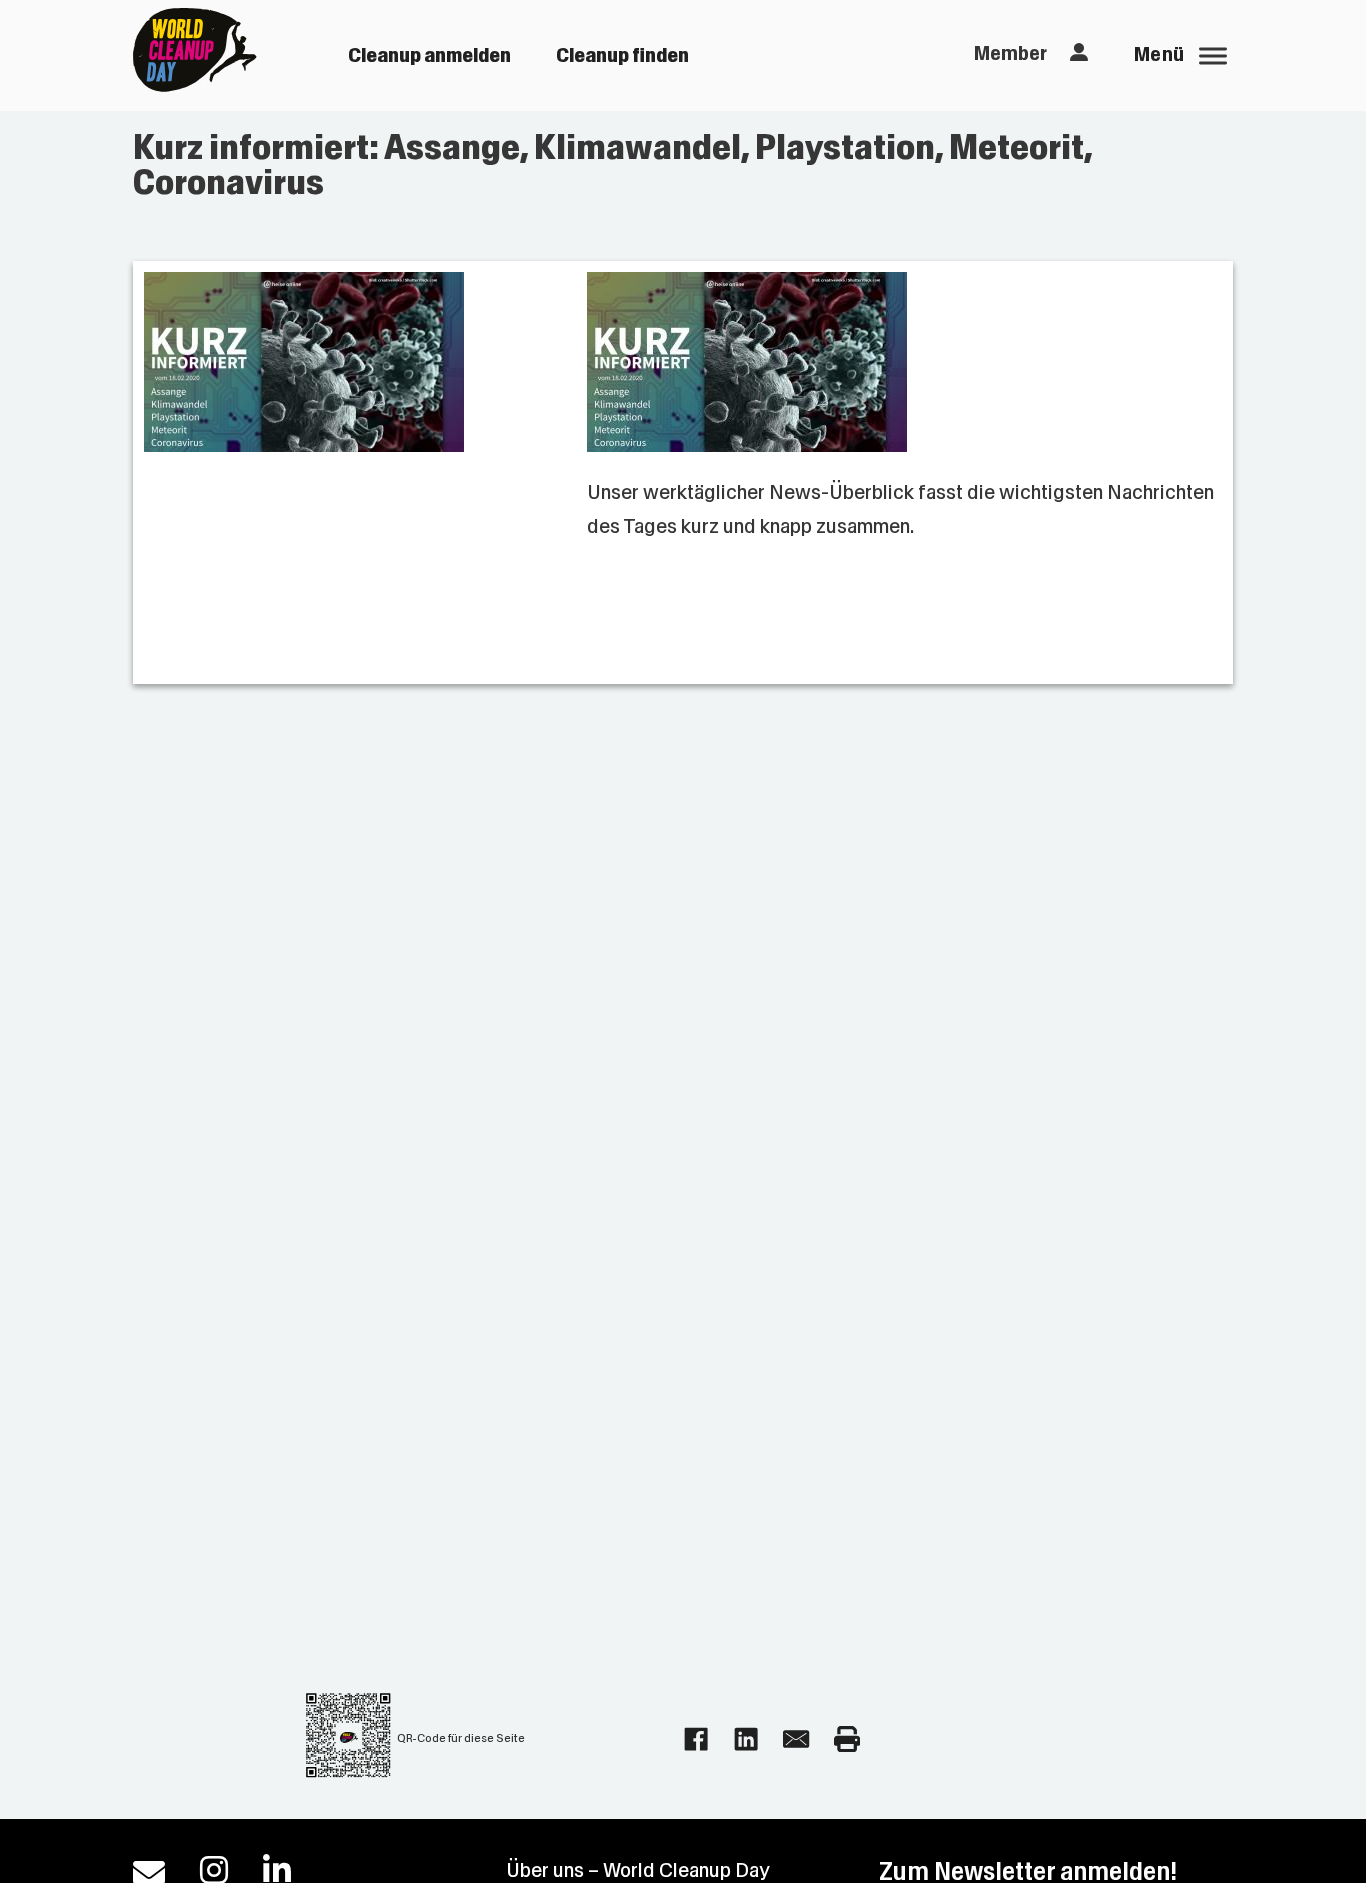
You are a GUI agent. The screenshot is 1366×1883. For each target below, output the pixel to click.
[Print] (847, 1739)
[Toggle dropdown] (1079, 53)
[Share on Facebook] (696, 1739)
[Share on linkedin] (746, 1739)
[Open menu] (1213, 56)
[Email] (796, 1739)
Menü (1159, 54)
